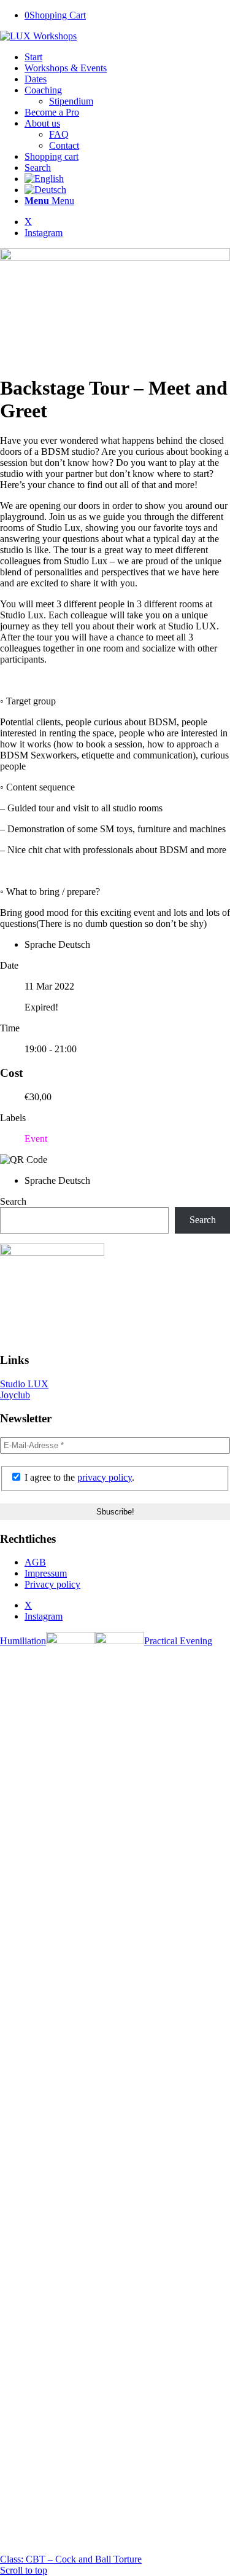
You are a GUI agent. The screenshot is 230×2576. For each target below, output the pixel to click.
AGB (35, 1562)
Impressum (46, 1573)
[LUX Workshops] (38, 36)
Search (13, 1201)
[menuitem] (127, 57)
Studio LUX (24, 1384)
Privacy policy (52, 1584)
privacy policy (105, 1477)
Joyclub (15, 1395)
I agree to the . (78, 1477)
